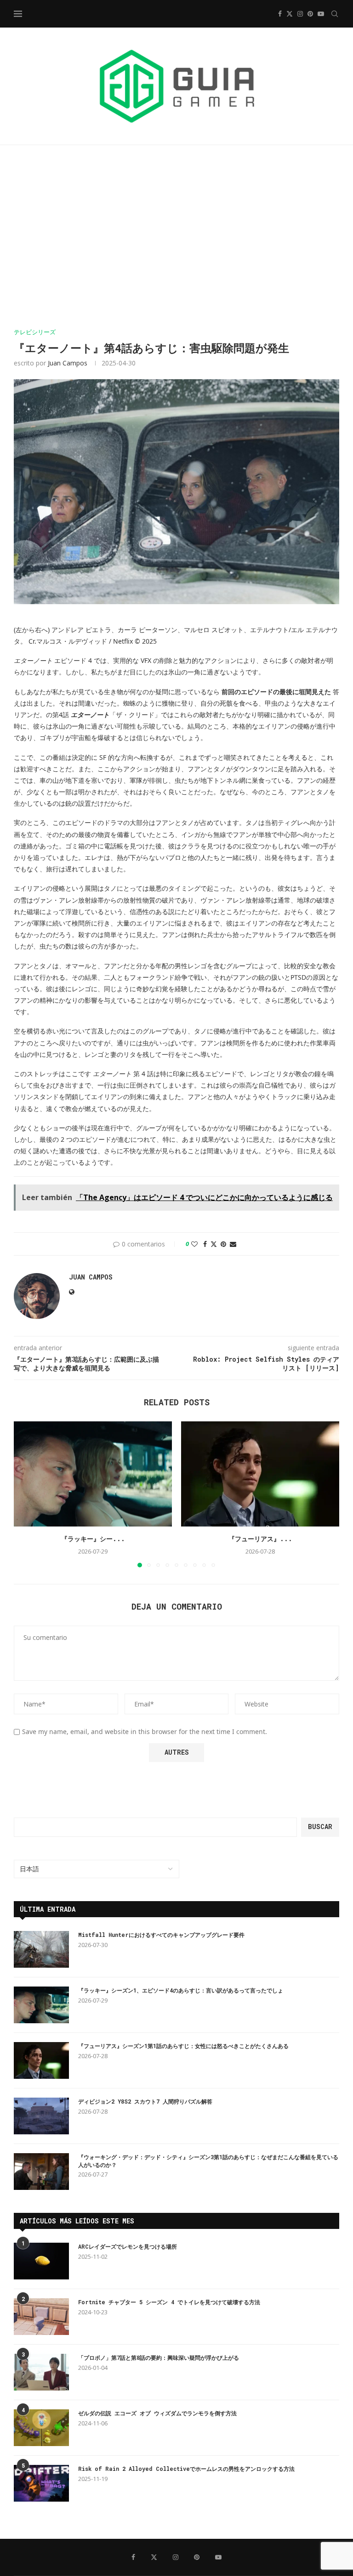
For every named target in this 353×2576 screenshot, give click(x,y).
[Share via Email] (233, 1244)
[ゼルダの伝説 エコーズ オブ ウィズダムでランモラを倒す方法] (41, 2428)
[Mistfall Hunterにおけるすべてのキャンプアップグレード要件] (41, 1949)
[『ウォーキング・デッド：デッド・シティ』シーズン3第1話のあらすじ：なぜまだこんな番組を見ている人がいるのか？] (41, 2172)
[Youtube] (321, 14)
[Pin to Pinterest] (223, 1244)
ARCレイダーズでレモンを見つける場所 (128, 2246)
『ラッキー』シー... (93, 1539)
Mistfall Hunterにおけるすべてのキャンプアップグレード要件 (161, 1935)
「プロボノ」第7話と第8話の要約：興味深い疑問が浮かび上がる (159, 2357)
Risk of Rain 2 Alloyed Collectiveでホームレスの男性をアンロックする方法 (186, 2469)
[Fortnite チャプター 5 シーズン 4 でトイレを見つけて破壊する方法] (41, 2317)
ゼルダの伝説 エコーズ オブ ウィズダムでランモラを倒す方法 (157, 2413)
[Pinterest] (310, 14)
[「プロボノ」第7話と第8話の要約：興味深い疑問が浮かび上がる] (41, 2372)
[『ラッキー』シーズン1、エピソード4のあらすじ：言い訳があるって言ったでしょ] (93, 1474)
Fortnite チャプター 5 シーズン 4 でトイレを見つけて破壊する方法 (169, 2302)
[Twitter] (290, 14)
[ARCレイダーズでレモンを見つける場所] (41, 2261)
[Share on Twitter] (214, 1244)
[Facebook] (280, 14)
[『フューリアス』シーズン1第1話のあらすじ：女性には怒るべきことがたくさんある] (260, 1474)
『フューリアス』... (260, 1539)
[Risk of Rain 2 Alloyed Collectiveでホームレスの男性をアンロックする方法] (41, 2483)
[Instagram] (300, 14)
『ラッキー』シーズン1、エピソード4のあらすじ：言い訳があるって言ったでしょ (181, 1990)
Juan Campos (68, 363)
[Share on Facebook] (205, 1244)
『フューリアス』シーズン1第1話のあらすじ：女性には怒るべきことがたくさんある (183, 2046)
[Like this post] (194, 1244)
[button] (26, 1494)
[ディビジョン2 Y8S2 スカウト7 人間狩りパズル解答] (41, 2116)
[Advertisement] (176, 237)
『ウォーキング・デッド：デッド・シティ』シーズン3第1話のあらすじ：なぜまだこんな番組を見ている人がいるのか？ (208, 2161)
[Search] (335, 14)
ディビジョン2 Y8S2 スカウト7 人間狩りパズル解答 (145, 2101)
